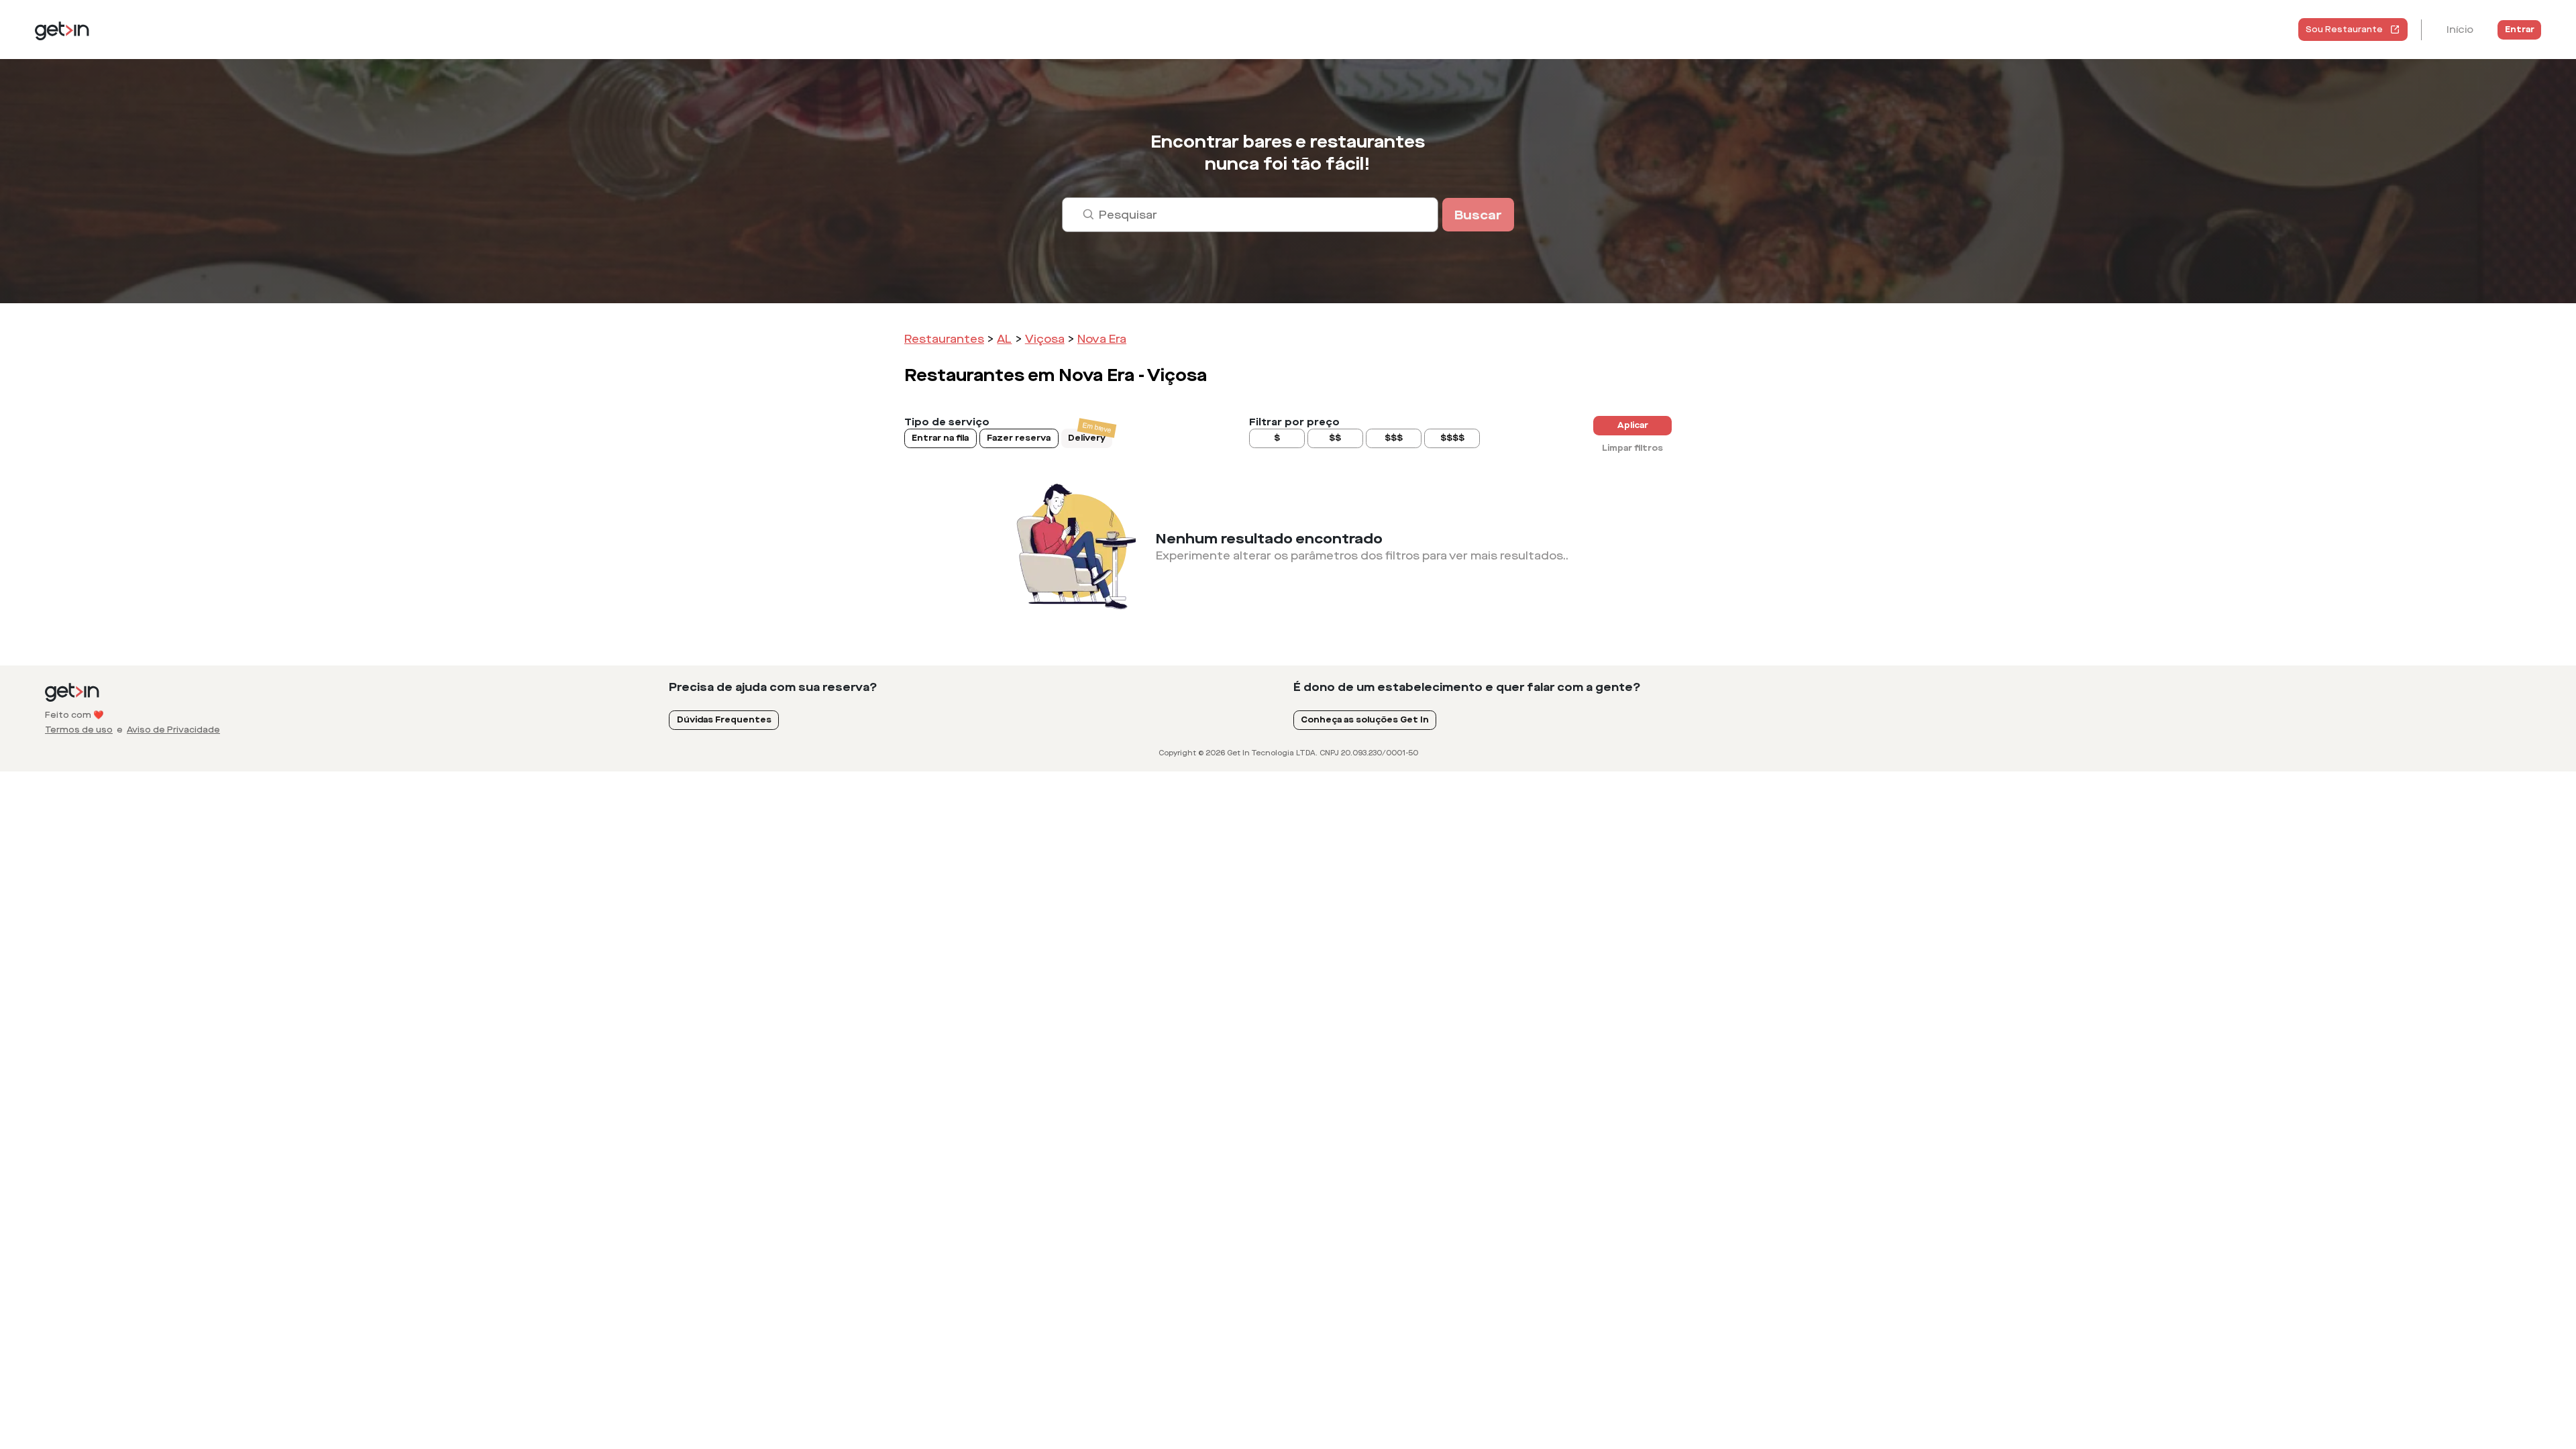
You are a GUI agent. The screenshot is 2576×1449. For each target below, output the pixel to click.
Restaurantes (944, 339)
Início (2460, 30)
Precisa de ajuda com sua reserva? (773, 687)
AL (1004, 339)
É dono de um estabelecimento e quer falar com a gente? (1467, 687)
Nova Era (1102, 339)
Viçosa (1045, 339)
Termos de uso (79, 730)
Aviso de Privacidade (173, 730)
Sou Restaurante (2344, 30)
